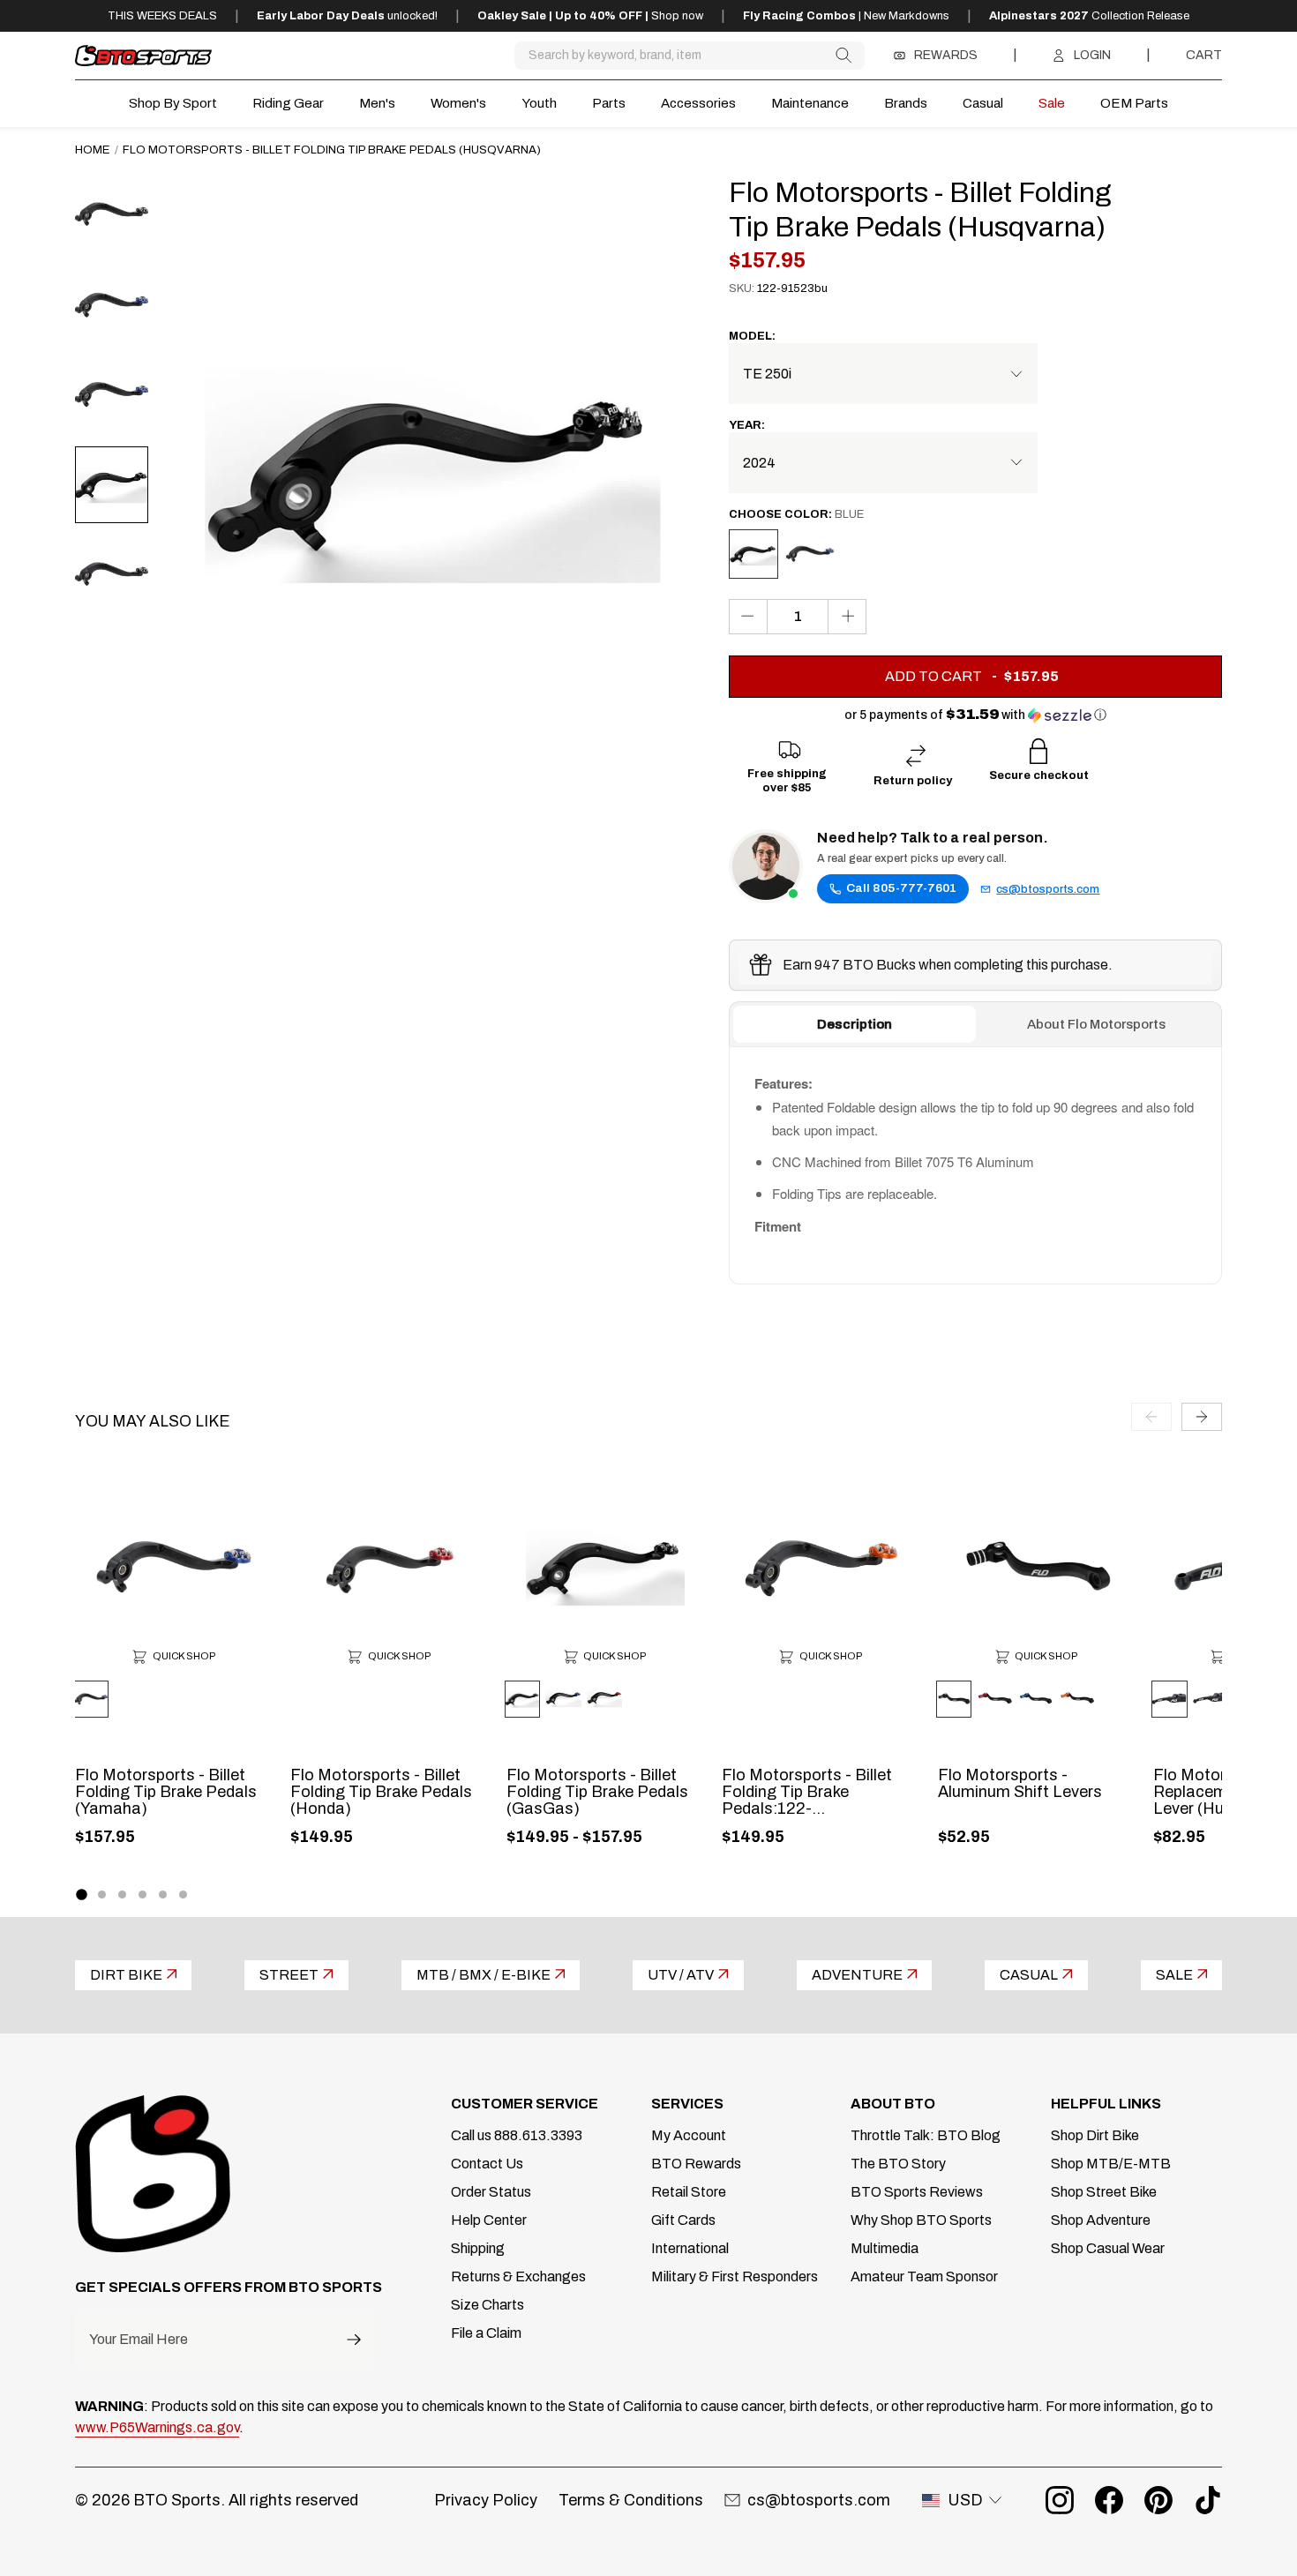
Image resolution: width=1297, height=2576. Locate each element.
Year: (747, 425)
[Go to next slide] (1202, 1417)
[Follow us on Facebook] (1109, 2500)
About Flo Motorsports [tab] (1096, 1024)
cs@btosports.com (1048, 889)
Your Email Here (139, 2340)
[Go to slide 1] (81, 1894)
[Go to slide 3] (122, 1895)
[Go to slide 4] (142, 1895)
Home (93, 150)
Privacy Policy (486, 2500)
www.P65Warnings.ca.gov (157, 2427)
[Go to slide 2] (102, 1895)
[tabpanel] (975, 1165)
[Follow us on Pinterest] (1158, 2500)
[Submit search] (843, 55)
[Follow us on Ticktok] (1208, 2500)
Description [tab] (855, 1024)
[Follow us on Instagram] (1060, 2500)
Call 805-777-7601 (901, 888)
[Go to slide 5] (163, 1895)
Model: (752, 336)
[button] (975, 715)
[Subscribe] (354, 2339)
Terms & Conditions (631, 2500)
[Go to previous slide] (1151, 1417)
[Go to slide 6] (183, 1895)
